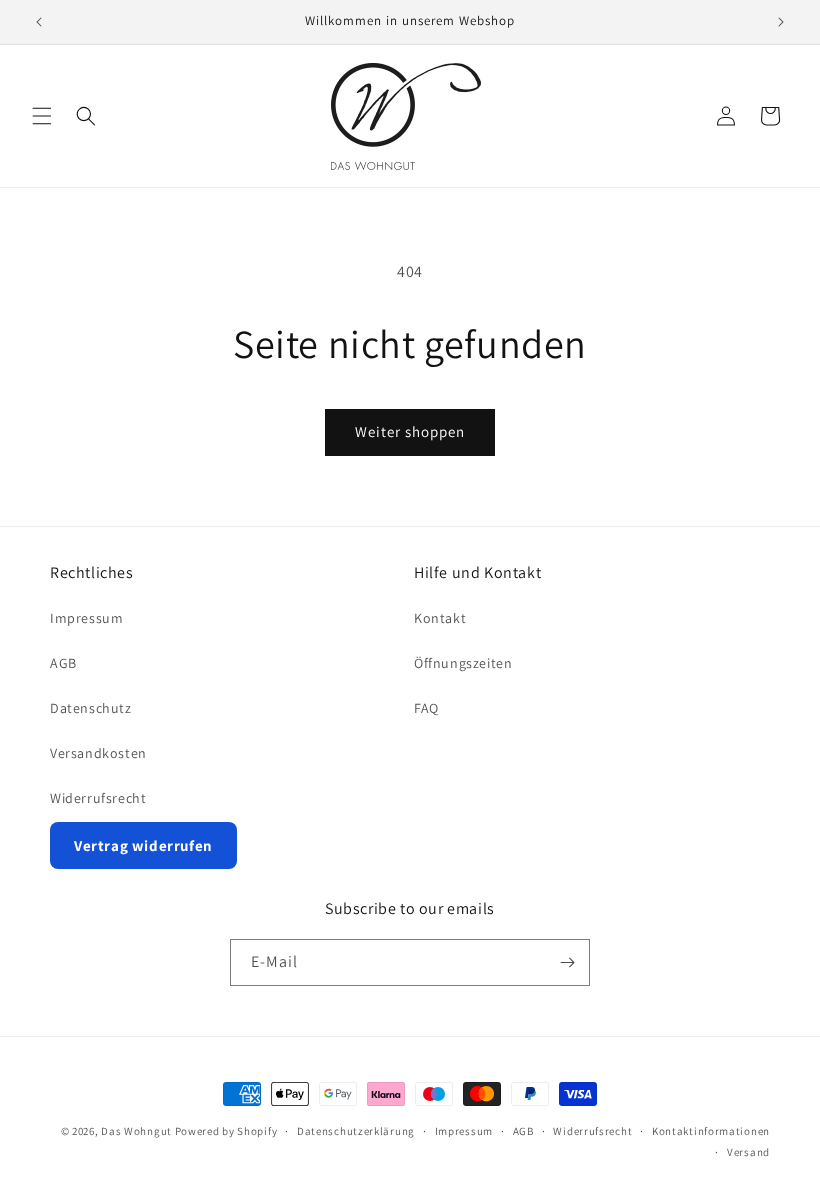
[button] (42, 116)
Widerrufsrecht (98, 798)
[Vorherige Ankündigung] (39, 22)
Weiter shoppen (410, 431)
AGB (63, 663)
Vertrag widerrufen (143, 845)
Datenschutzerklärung (356, 1131)
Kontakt (440, 618)
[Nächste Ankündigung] (781, 22)
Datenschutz (91, 708)
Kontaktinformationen (711, 1131)
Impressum (86, 618)
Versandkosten (98, 753)
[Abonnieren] (567, 962)
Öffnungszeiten (463, 663)
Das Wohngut (136, 1131)
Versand (748, 1152)
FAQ (426, 708)
